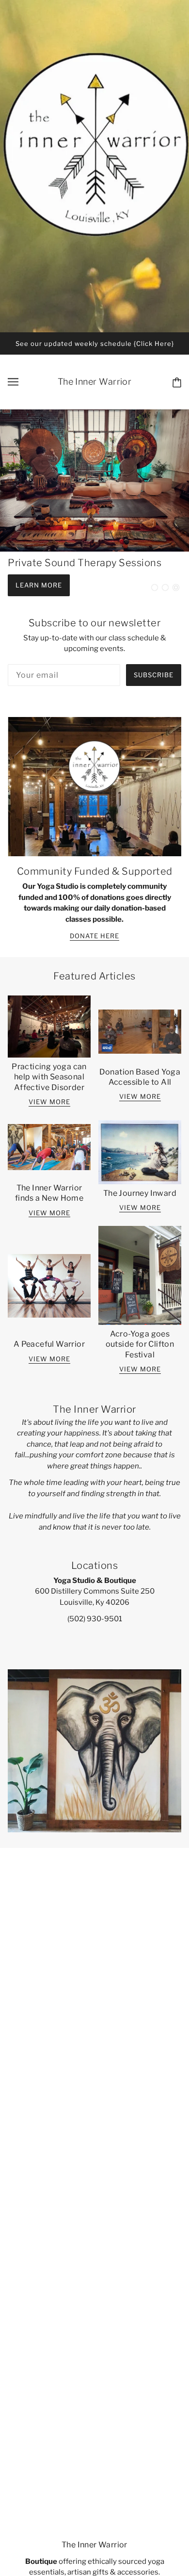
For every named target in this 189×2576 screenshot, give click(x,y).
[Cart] (175, 382)
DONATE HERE (94, 936)
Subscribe (154, 675)
